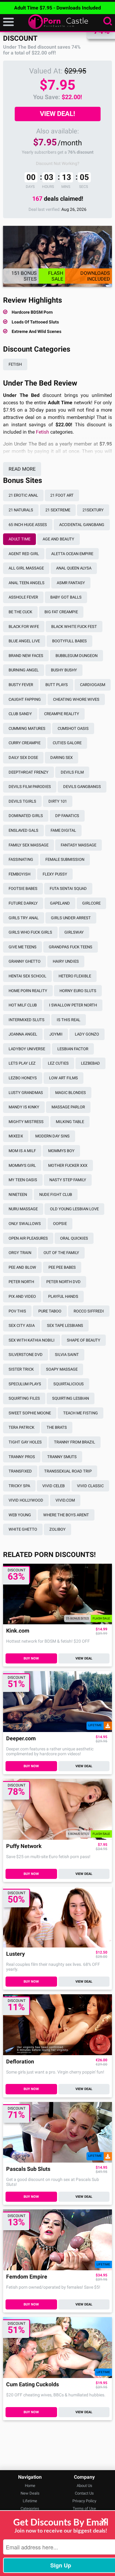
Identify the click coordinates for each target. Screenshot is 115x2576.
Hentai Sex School (27, 976)
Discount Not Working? (58, 163)
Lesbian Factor (73, 1049)
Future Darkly (23, 903)
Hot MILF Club (23, 1005)
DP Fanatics (67, 816)
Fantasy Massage (79, 845)
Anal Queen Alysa (74, 568)
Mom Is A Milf (22, 1151)
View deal (84, 1658)
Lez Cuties (58, 1063)
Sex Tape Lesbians (65, 1325)
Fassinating (21, 859)
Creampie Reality (62, 714)
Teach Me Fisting (80, 1413)
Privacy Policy (84, 2501)
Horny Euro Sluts (78, 991)
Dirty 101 (58, 801)
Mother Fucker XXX (68, 1165)
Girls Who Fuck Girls (30, 932)
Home (30, 2486)
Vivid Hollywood (26, 1500)
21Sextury (93, 510)
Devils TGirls (22, 801)
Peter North (21, 1282)
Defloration (20, 2062)
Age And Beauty (58, 539)
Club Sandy (20, 714)
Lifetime (30, 2501)
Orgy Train (20, 1253)
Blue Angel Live (24, 641)
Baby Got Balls (66, 597)
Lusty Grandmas (26, 1093)
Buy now (31, 1658)
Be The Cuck (20, 612)
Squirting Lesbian (71, 1398)
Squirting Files (24, 1398)
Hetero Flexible (75, 976)
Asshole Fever (23, 597)
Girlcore (91, 903)
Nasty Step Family (68, 1180)
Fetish (15, 364)
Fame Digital (63, 830)
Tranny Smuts (62, 1457)
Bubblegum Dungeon (77, 656)
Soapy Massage (62, 1369)
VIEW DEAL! (57, 114)
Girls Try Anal (24, 918)
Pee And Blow (22, 1267)
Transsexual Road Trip (68, 1471)
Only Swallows (25, 1224)
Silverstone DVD (26, 1355)
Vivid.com (65, 1500)
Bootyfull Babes (69, 641)
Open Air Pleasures (28, 1238)
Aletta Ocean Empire (72, 554)
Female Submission (65, 859)
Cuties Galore (67, 743)
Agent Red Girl (24, 554)
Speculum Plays (25, 1384)
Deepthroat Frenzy (29, 772)
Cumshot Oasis (73, 728)
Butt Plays (57, 685)
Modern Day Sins (52, 1136)
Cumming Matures (27, 728)
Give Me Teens (23, 947)
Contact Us (84, 2493)
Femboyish (19, 874)
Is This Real (69, 1020)
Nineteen (18, 1195)
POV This (17, 1311)
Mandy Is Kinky (24, 1107)
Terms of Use (84, 2509)
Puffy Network (24, 1846)
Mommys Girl (22, 1165)
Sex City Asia (22, 1325)
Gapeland (60, 903)
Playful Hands (63, 1296)
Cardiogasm (93, 685)
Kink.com (18, 1631)
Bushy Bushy (64, 670)
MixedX (16, 1136)
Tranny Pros (22, 1457)
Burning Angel (24, 670)
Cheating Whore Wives (76, 699)
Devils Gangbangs (82, 787)
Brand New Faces (26, 656)
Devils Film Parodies (30, 787)
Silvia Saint (67, 1355)
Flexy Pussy (55, 874)
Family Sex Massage (29, 845)
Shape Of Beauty (84, 1340)
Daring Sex (61, 758)
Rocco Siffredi (89, 1311)
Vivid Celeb (54, 1486)
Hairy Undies (66, 961)
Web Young (20, 1515)
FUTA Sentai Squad (68, 889)
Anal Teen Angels (27, 583)
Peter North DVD (63, 1282)
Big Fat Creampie (61, 612)
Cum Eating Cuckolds (33, 2385)
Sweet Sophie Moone (30, 1413)
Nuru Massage (23, 1209)
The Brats (57, 1427)
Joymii (56, 1034)
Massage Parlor (68, 1107)
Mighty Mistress (26, 1122)
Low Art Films (63, 1078)
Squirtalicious (69, 1384)
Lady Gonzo (87, 1034)
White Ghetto (23, 1529)
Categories (30, 2509)
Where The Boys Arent (66, 1515)
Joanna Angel (23, 1034)
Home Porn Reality (28, 991)
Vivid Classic (90, 1486)
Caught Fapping (25, 699)
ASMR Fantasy (71, 583)
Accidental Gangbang (82, 525)
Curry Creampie (25, 743)
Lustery (15, 1954)
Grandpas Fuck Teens (71, 947)
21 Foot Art (62, 495)
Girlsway (74, 932)
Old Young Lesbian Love (74, 1209)
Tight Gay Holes (25, 1442)
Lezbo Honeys (23, 1078)
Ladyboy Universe (27, 1049)
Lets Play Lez (22, 1063)
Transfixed (20, 1471)
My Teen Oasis (23, 1180)
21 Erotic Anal (23, 495)
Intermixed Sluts (27, 1020)
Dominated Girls (26, 816)
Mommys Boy (61, 1151)
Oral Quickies (74, 1238)
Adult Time (19, 539)
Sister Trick (21, 1369)
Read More (22, 469)
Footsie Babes (23, 889)
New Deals (30, 2493)
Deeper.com (21, 1739)
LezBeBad (90, 1063)
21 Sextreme (58, 510)
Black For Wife (24, 627)
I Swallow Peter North (73, 1005)
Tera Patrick (21, 1427)
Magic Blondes (71, 1093)
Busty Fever (21, 685)
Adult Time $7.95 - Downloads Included (57, 8)
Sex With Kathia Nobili (32, 1340)
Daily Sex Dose (23, 758)
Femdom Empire (27, 2277)
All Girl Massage (26, 568)
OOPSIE (60, 1224)
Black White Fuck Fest (74, 627)
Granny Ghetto (25, 961)
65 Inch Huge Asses (28, 525)
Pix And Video (22, 1296)
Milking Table (70, 1122)
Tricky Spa (19, 1486)
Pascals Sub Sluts (28, 2169)
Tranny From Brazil (75, 1442)
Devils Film (72, 772)
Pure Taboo (50, 1311)
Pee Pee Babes (62, 1267)
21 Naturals (21, 510)
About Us (84, 2486)
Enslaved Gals (23, 830)
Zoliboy (57, 1529)
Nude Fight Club (56, 1195)
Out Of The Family (61, 1253)
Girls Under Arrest (71, 918)
